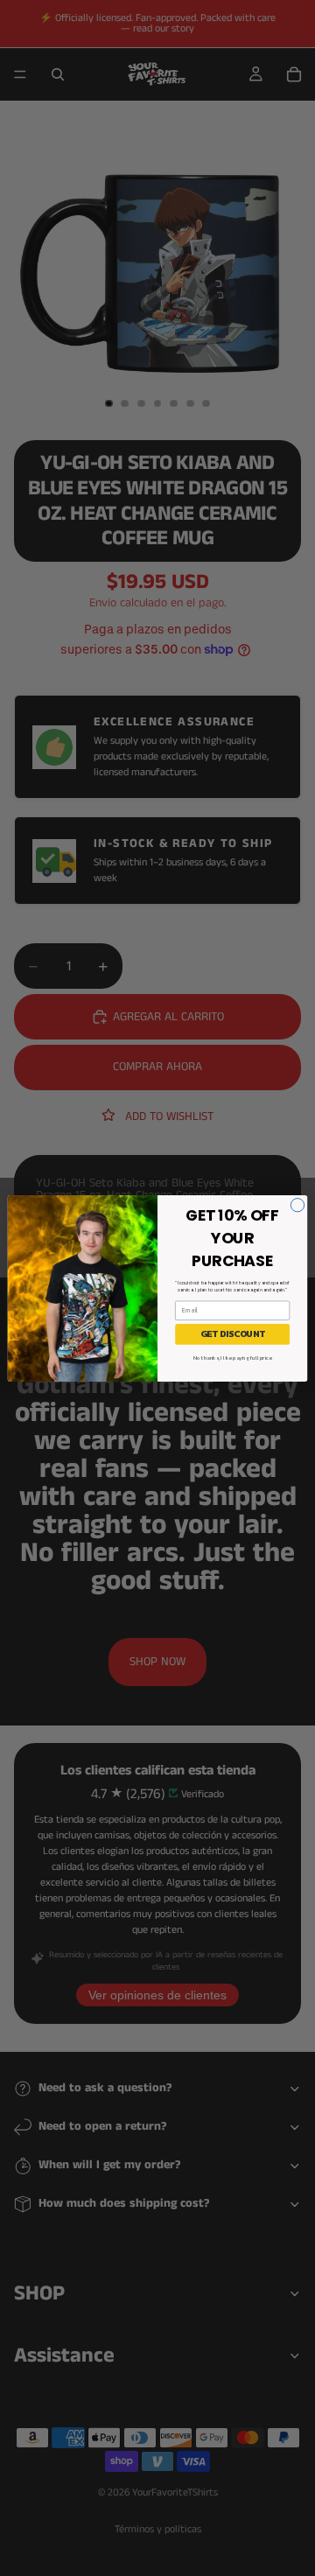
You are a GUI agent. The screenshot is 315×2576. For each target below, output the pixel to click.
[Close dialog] (297, 1204)
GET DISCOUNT (232, 1334)
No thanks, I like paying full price (233, 1358)
